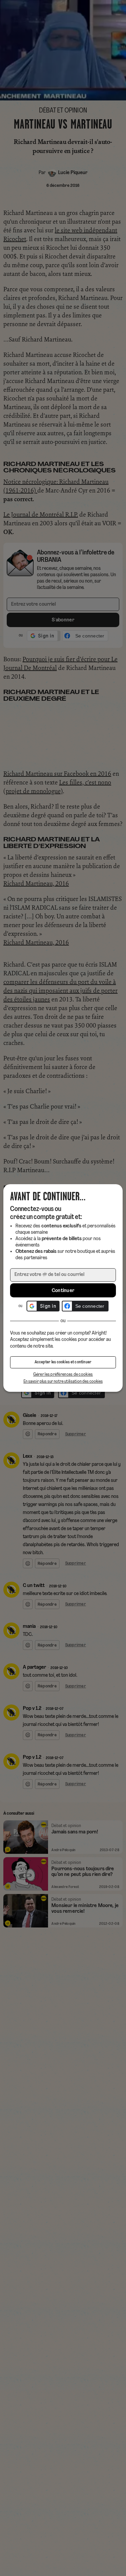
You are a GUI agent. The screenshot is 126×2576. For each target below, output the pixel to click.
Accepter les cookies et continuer (63, 1362)
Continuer (63, 1291)
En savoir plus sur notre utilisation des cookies (63, 1382)
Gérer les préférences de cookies (63, 1375)
